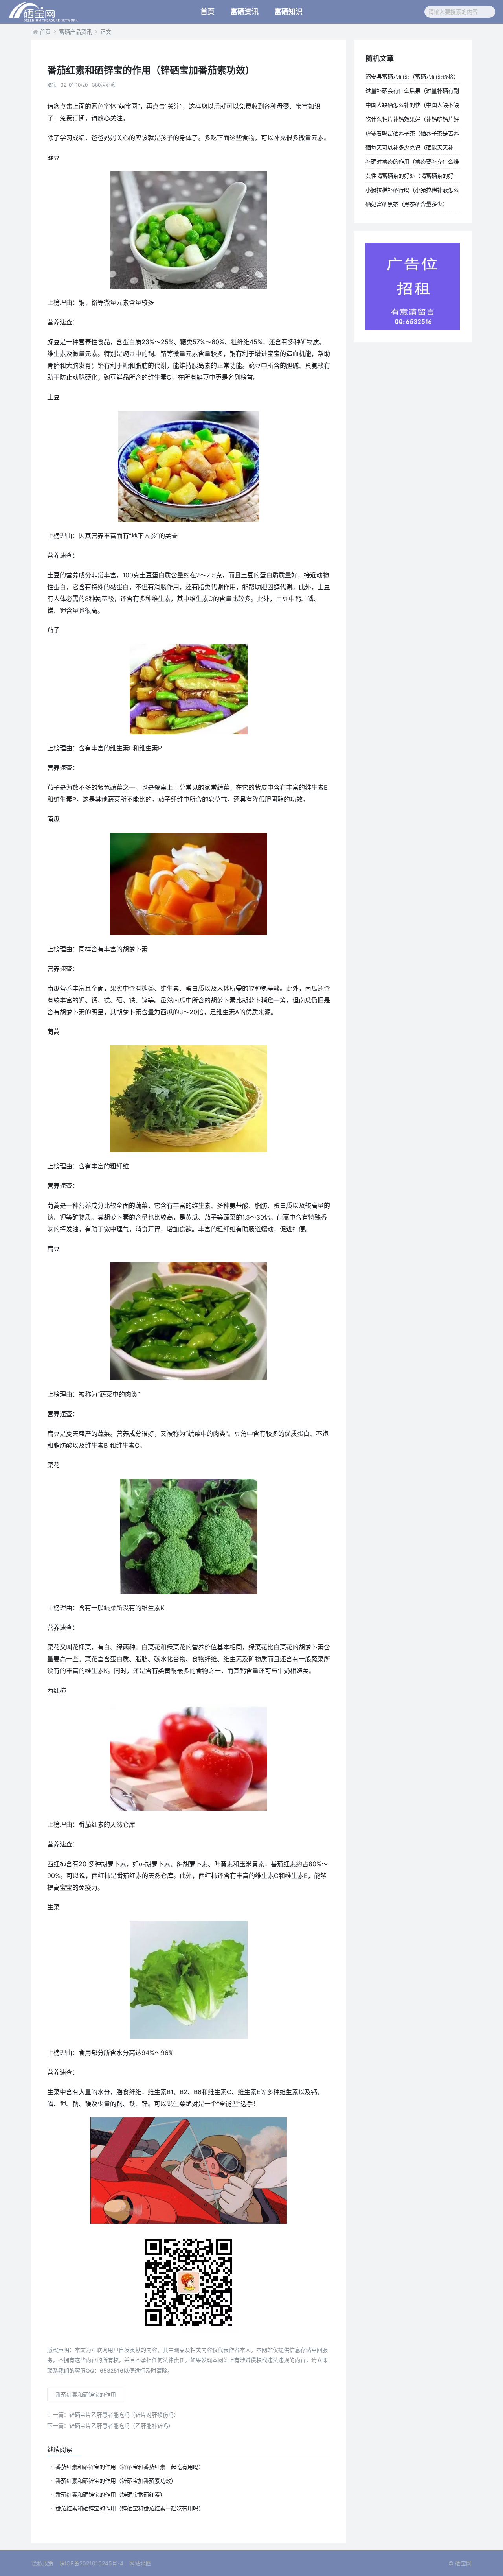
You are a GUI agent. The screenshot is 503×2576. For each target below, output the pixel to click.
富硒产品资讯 (75, 32)
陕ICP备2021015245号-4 (91, 2563)
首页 (207, 12)
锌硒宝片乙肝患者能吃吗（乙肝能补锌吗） (110, 2426)
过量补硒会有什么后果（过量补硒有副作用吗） (412, 92)
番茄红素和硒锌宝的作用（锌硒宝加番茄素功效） (116, 2481)
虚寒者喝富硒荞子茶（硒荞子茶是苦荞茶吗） (412, 135)
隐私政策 (42, 2563)
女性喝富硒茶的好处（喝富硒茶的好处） (409, 177)
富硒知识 (288, 12)
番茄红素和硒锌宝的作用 (86, 2395)
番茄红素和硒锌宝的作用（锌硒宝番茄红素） (110, 2494)
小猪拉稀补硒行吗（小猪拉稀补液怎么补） (412, 192)
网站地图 (140, 2563)
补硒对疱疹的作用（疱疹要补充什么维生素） (412, 163)
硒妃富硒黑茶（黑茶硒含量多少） (407, 204)
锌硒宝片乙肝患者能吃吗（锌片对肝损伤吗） (113, 2415)
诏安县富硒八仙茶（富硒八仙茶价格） (412, 76)
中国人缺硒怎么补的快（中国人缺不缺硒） (412, 107)
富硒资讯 (244, 12)
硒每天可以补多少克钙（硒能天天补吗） (409, 149)
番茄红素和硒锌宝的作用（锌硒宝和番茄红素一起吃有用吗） (130, 2467)
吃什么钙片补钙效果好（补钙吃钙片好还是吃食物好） (412, 121)
